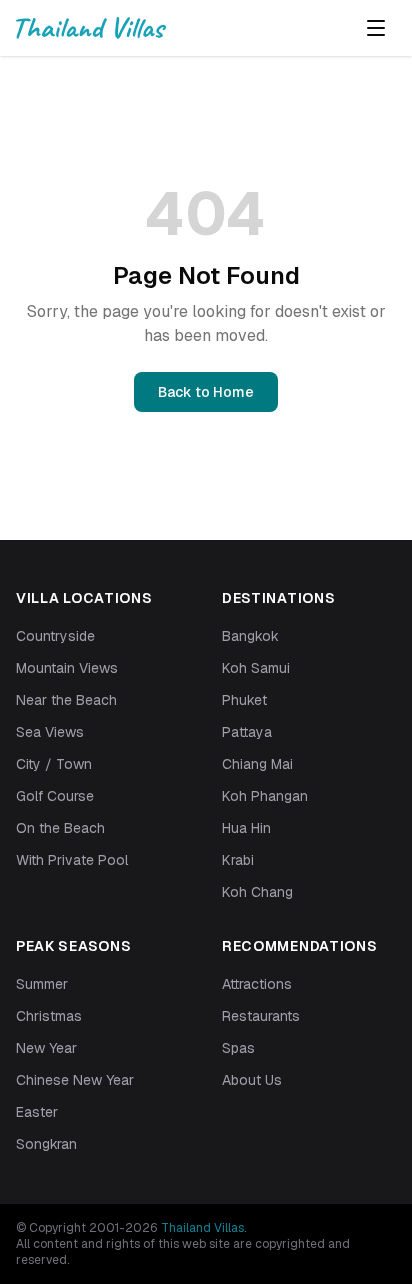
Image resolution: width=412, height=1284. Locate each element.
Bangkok (250, 636)
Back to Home (206, 392)
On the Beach (60, 828)
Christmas (49, 1016)
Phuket (244, 700)
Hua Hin (246, 828)
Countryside (55, 636)
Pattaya (247, 732)
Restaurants (261, 1016)
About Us (252, 1080)
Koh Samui (256, 668)
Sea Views (50, 732)
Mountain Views (67, 668)
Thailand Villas (202, 1228)
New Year (46, 1048)
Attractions (257, 984)
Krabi (238, 860)
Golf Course (55, 796)
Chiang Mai (257, 764)
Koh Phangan (265, 796)
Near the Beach (66, 700)
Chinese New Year (75, 1080)
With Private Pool (72, 860)
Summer (42, 984)
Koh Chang (257, 892)
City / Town (54, 764)
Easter (37, 1112)
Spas (238, 1048)
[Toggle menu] (376, 28)
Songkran (46, 1144)
